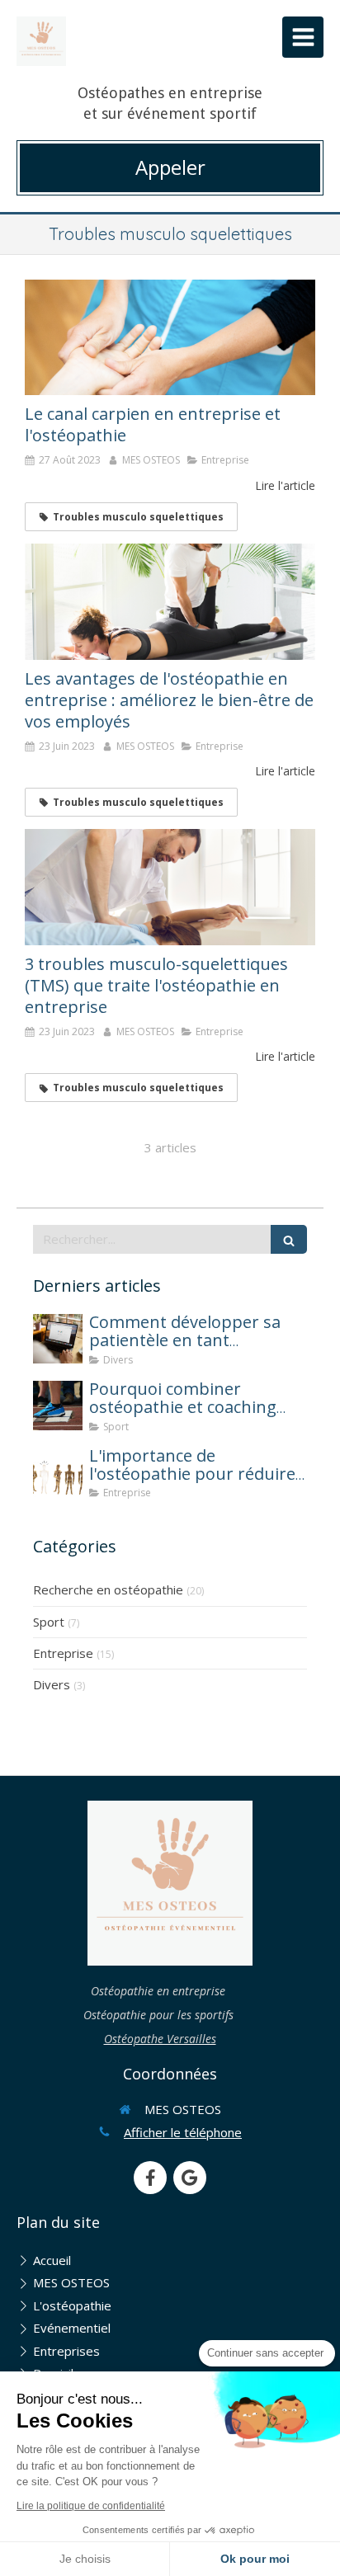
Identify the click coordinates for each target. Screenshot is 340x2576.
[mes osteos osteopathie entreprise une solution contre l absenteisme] (58, 1472)
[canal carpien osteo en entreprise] (170, 338)
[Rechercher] (289, 1239)
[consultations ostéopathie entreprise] (170, 602)
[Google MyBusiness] (190, 2178)
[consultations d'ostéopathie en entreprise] (170, 887)
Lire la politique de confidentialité (91, 2506)
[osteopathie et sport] (58, 1406)
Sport (49, 1622)
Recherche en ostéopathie (108, 1589)
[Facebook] (150, 2178)
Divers (52, 1684)
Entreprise (63, 1653)
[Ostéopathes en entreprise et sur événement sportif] (41, 41)
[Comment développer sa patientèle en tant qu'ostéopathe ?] (58, 1339)
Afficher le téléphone (183, 2132)
